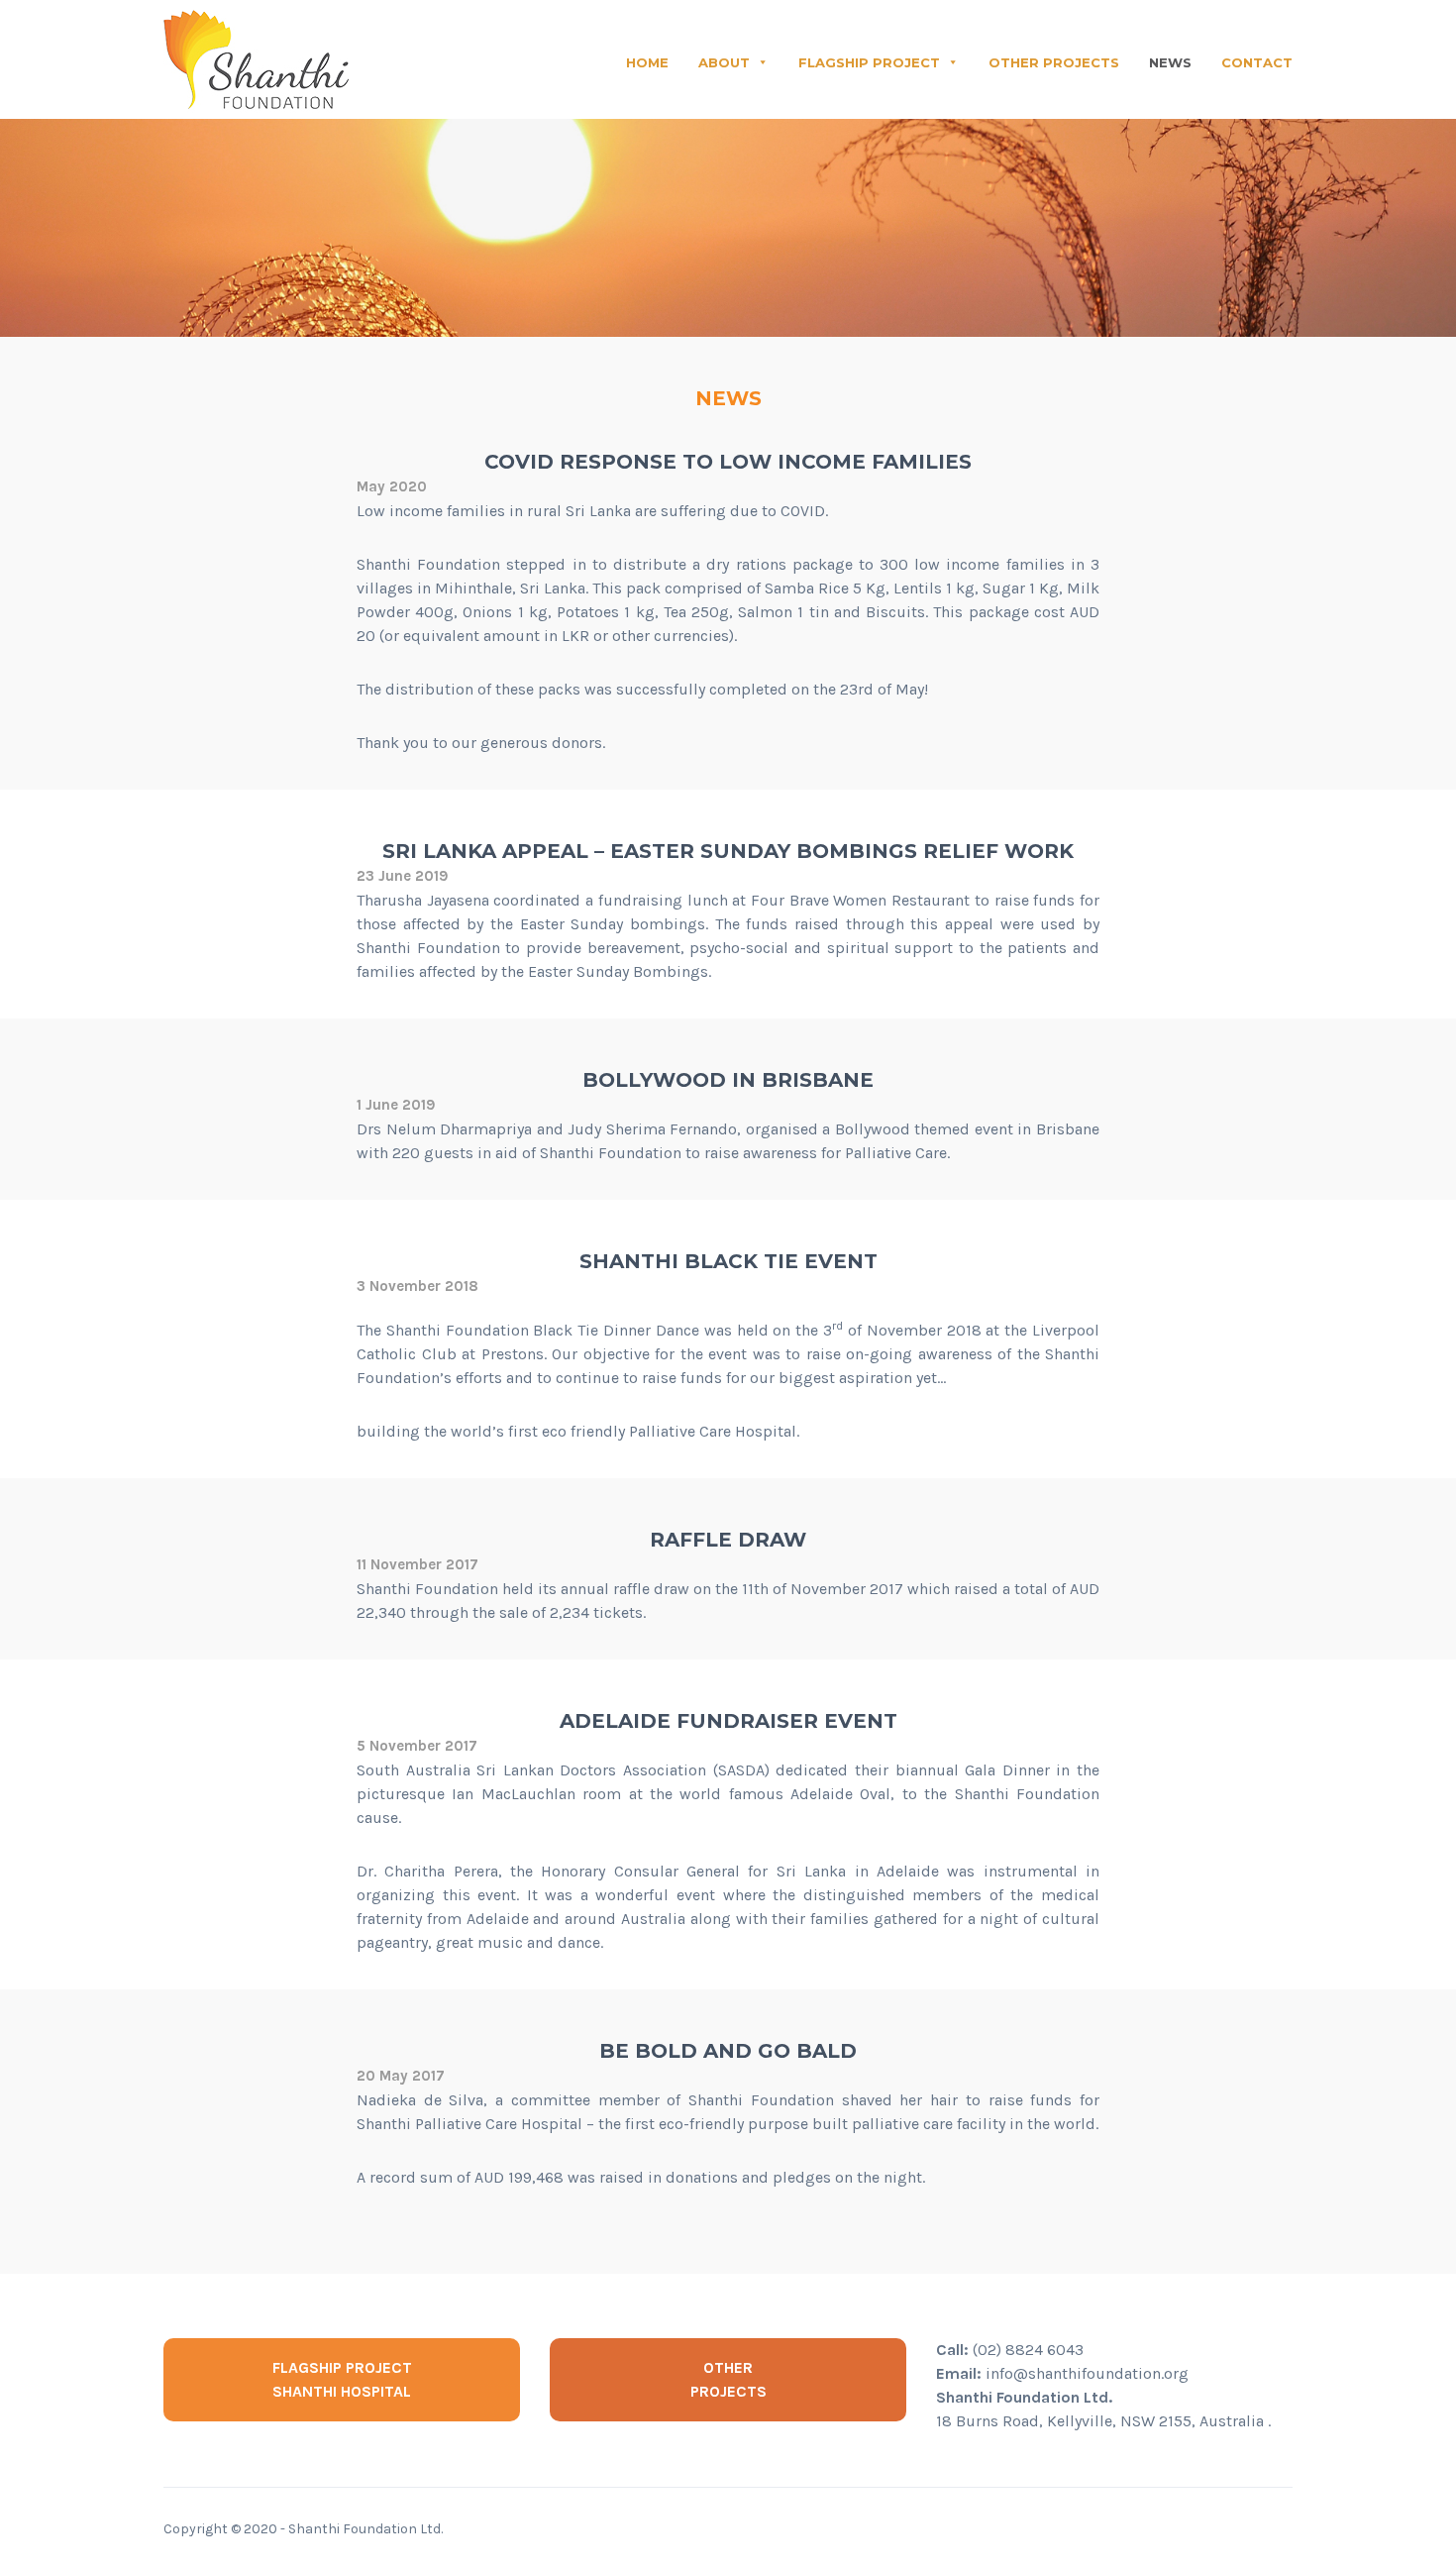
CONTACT (1257, 62)
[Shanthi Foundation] (256, 63)
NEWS (1170, 62)
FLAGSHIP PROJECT (869, 62)
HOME (647, 62)
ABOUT (724, 62)
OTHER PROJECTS (1054, 62)
